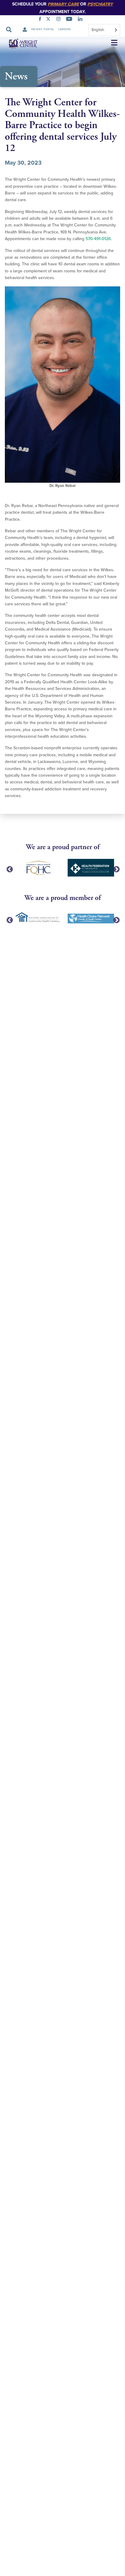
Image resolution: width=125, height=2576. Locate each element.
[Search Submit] (9, 30)
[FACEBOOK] (41, 20)
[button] (114, 43)
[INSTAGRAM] (60, 20)
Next (116, 869)
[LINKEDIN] (81, 20)
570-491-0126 (98, 239)
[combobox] (104, 30)
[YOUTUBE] (70, 20)
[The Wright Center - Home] (19, 43)
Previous (9, 869)
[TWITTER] (49, 20)
